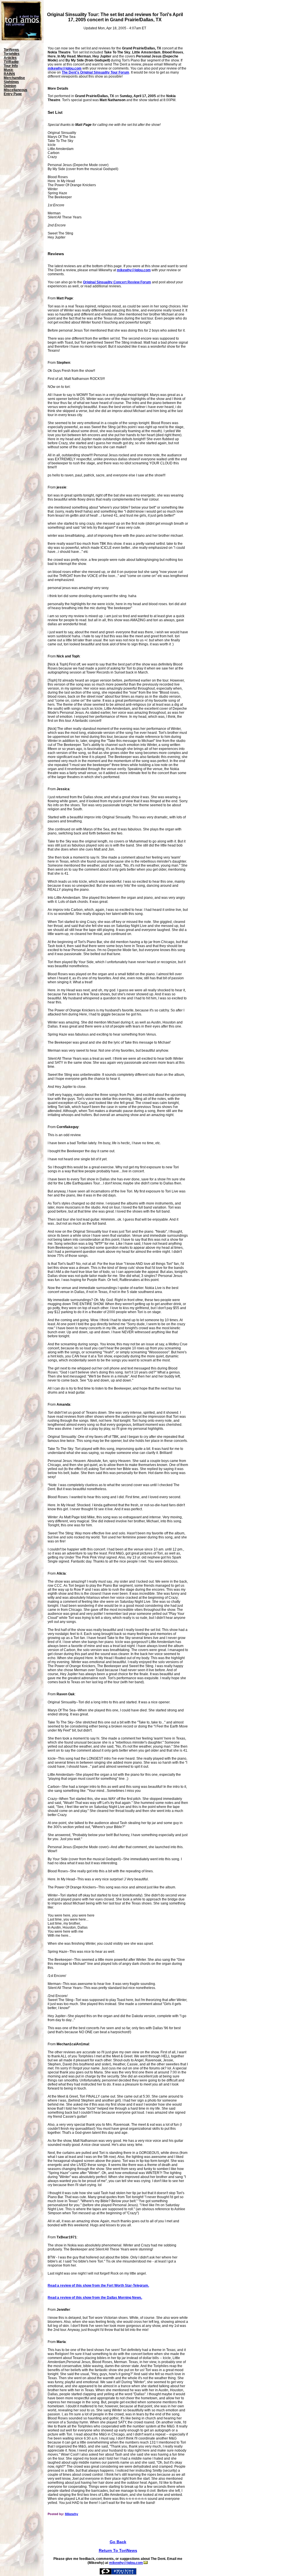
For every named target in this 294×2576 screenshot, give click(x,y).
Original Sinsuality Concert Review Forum (117, 282)
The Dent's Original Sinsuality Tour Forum (95, 72)
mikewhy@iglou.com (65, 68)
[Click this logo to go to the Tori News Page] (22, 39)
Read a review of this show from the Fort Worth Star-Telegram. (98, 2285)
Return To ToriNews (118, 2550)
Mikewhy (71, 2514)
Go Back (118, 2542)
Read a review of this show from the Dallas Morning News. (95, 2298)
